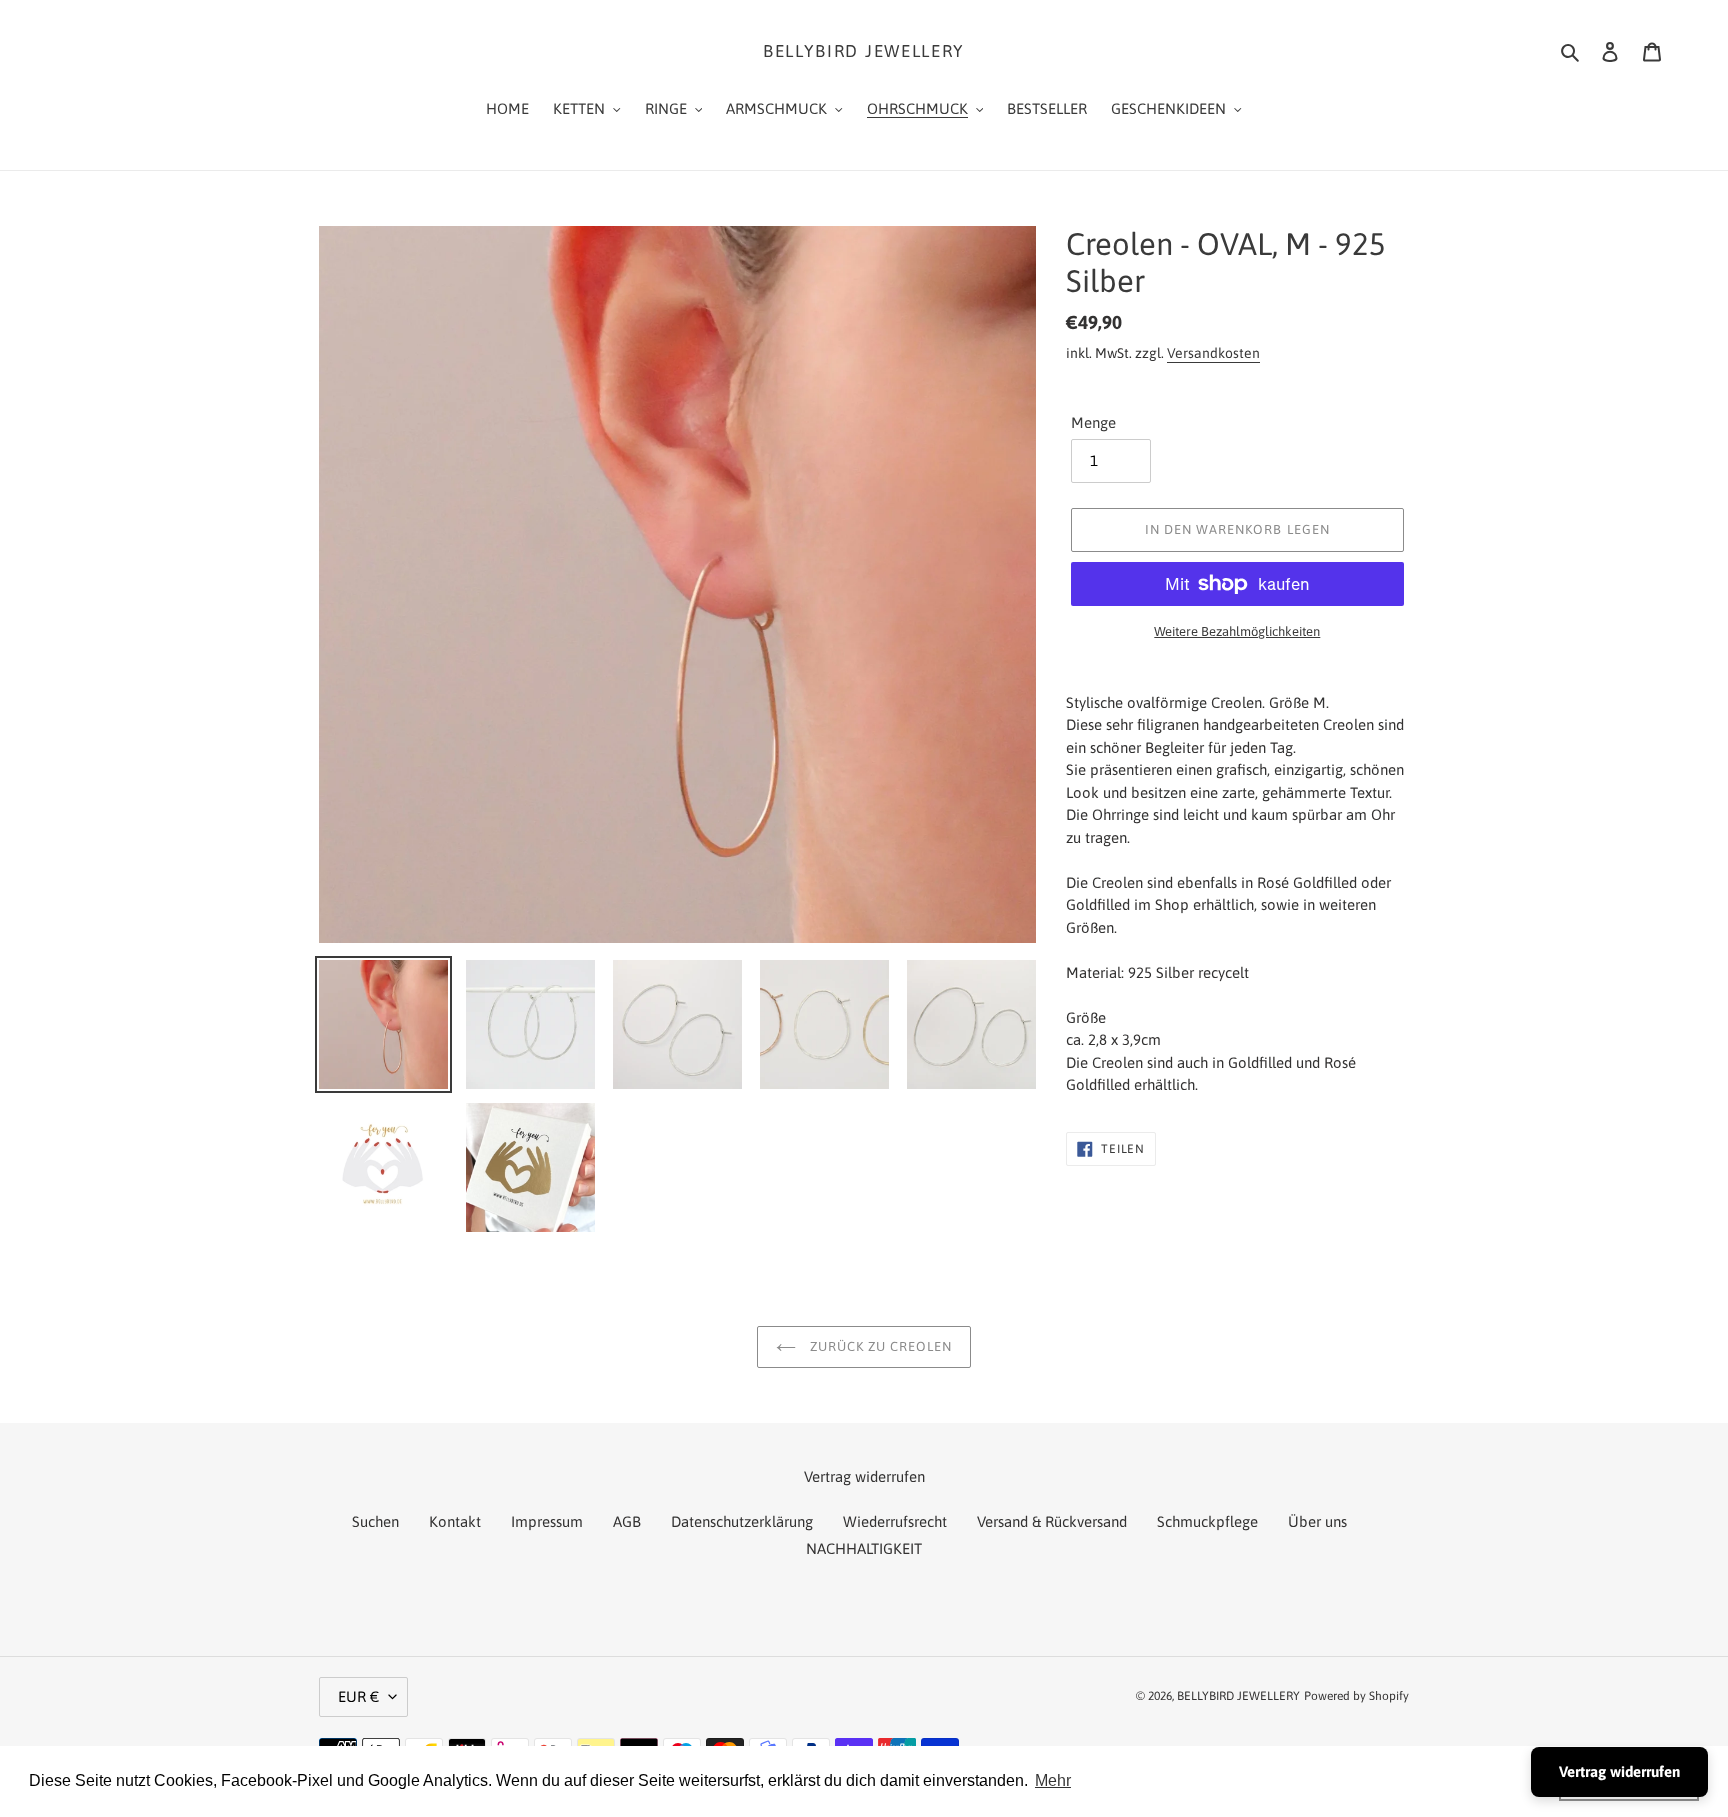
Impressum (547, 1521)
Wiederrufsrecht (895, 1521)
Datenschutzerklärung (742, 1521)
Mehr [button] (1053, 1780)
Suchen (375, 1521)
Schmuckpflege (1207, 1521)
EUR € (358, 1696)
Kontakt (455, 1521)
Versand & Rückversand (1052, 1521)
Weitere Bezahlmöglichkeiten (1237, 631)
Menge (1093, 422)
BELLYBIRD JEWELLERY (864, 51)
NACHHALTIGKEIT (864, 1548)
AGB (627, 1521)
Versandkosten (1213, 353)
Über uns (1317, 1521)
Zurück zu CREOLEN (879, 1346)
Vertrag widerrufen (1619, 1771)
